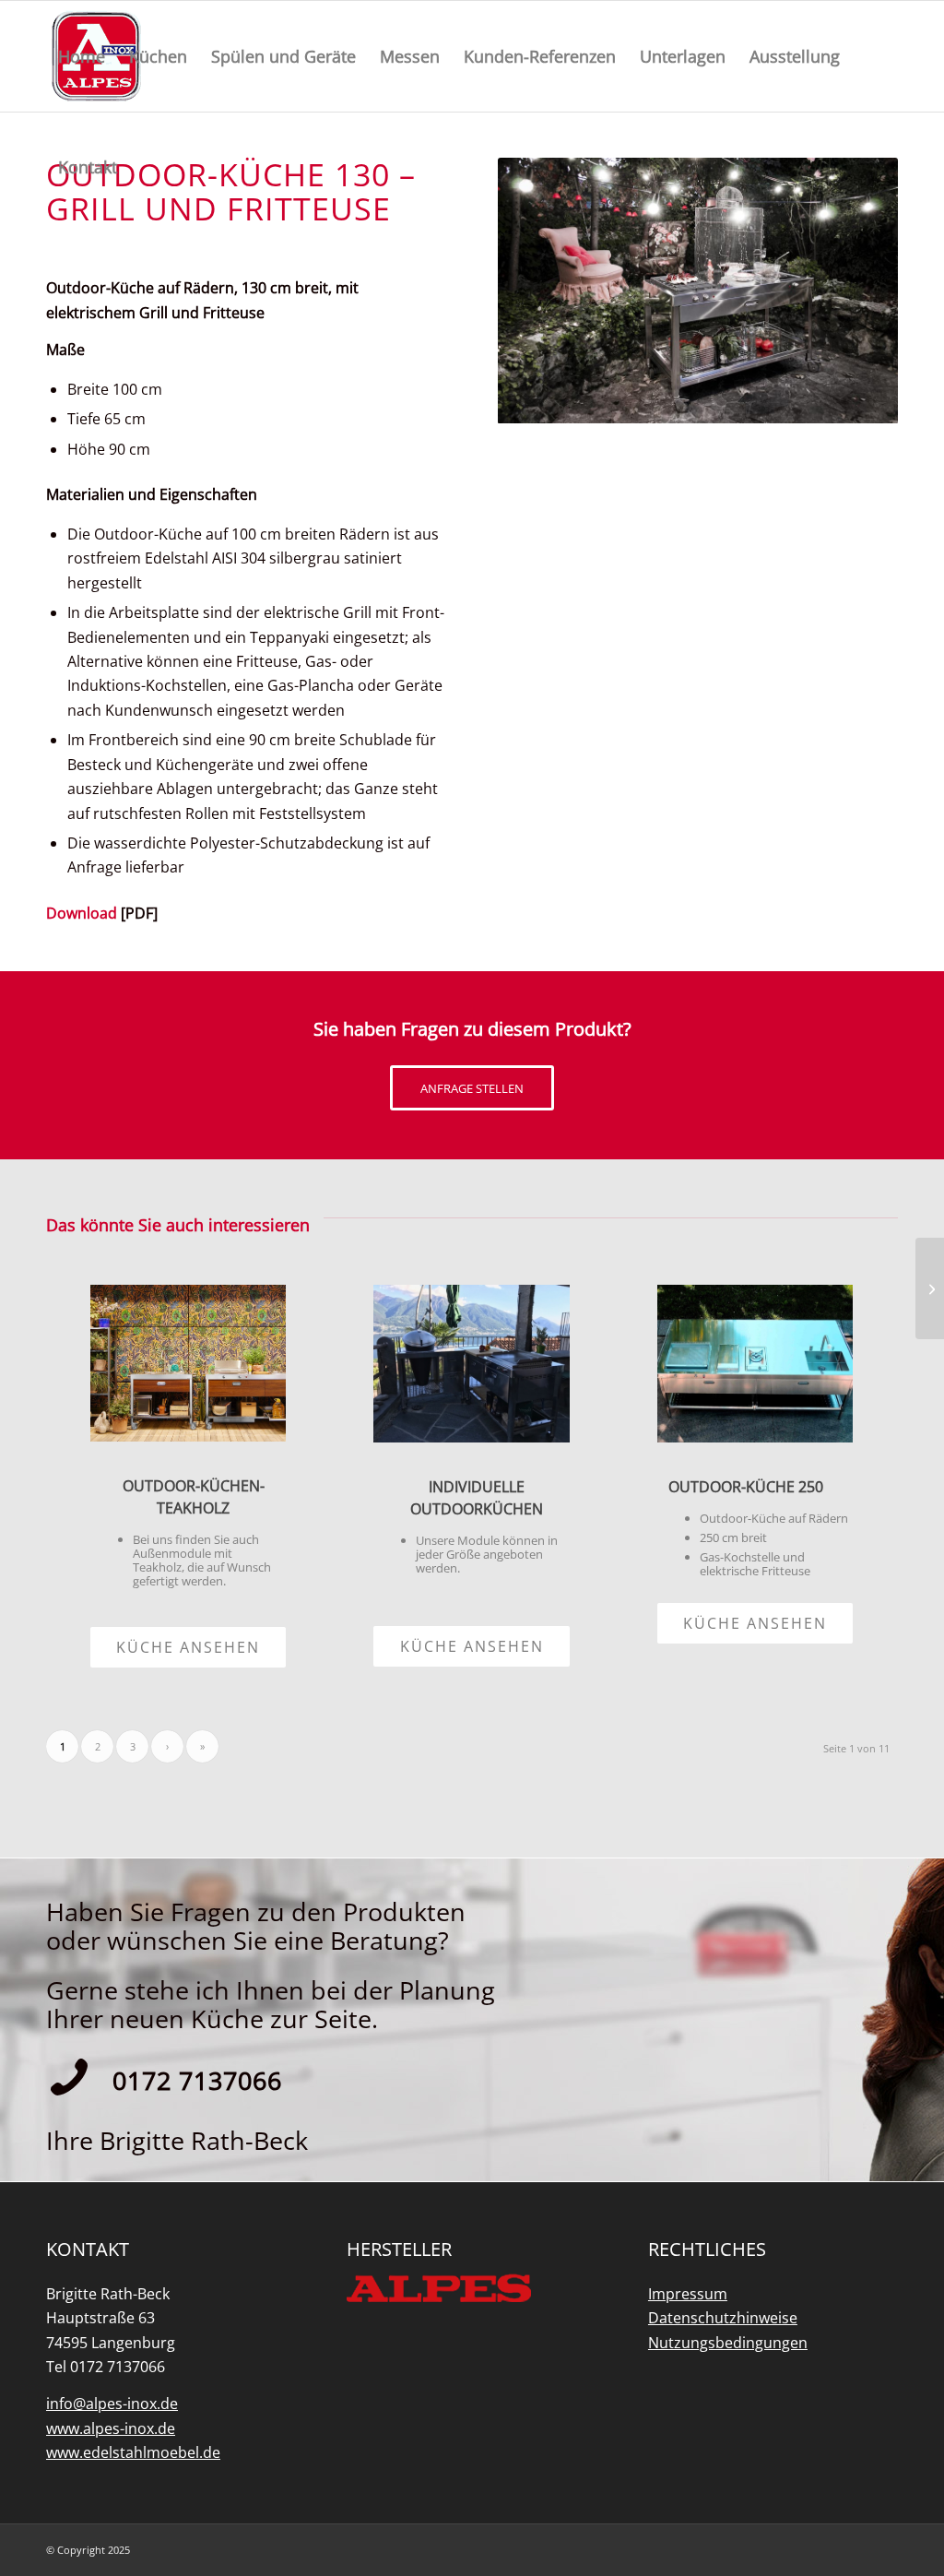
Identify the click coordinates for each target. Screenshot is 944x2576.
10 (749, 404)
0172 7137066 (197, 2080)
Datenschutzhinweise (723, 2318)
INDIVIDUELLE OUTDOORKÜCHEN (477, 1498)
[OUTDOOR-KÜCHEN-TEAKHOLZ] (188, 1363)
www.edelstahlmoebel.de (133, 2452)
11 (764, 404)
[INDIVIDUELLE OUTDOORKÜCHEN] (471, 1364)
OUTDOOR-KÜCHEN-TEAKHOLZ (194, 1497)
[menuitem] (82, 56)
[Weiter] (856, 291)
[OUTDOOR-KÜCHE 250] (755, 1364)
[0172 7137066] (69, 2077)
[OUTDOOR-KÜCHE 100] (930, 1288)
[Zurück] (539, 291)
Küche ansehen (188, 1647)
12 (779, 404)
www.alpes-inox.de (111, 2428)
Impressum (688, 2294)
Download (82, 913)
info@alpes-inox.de (112, 2404)
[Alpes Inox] (439, 2288)
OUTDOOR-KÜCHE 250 (746, 1487)
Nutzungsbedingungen (728, 2343)
